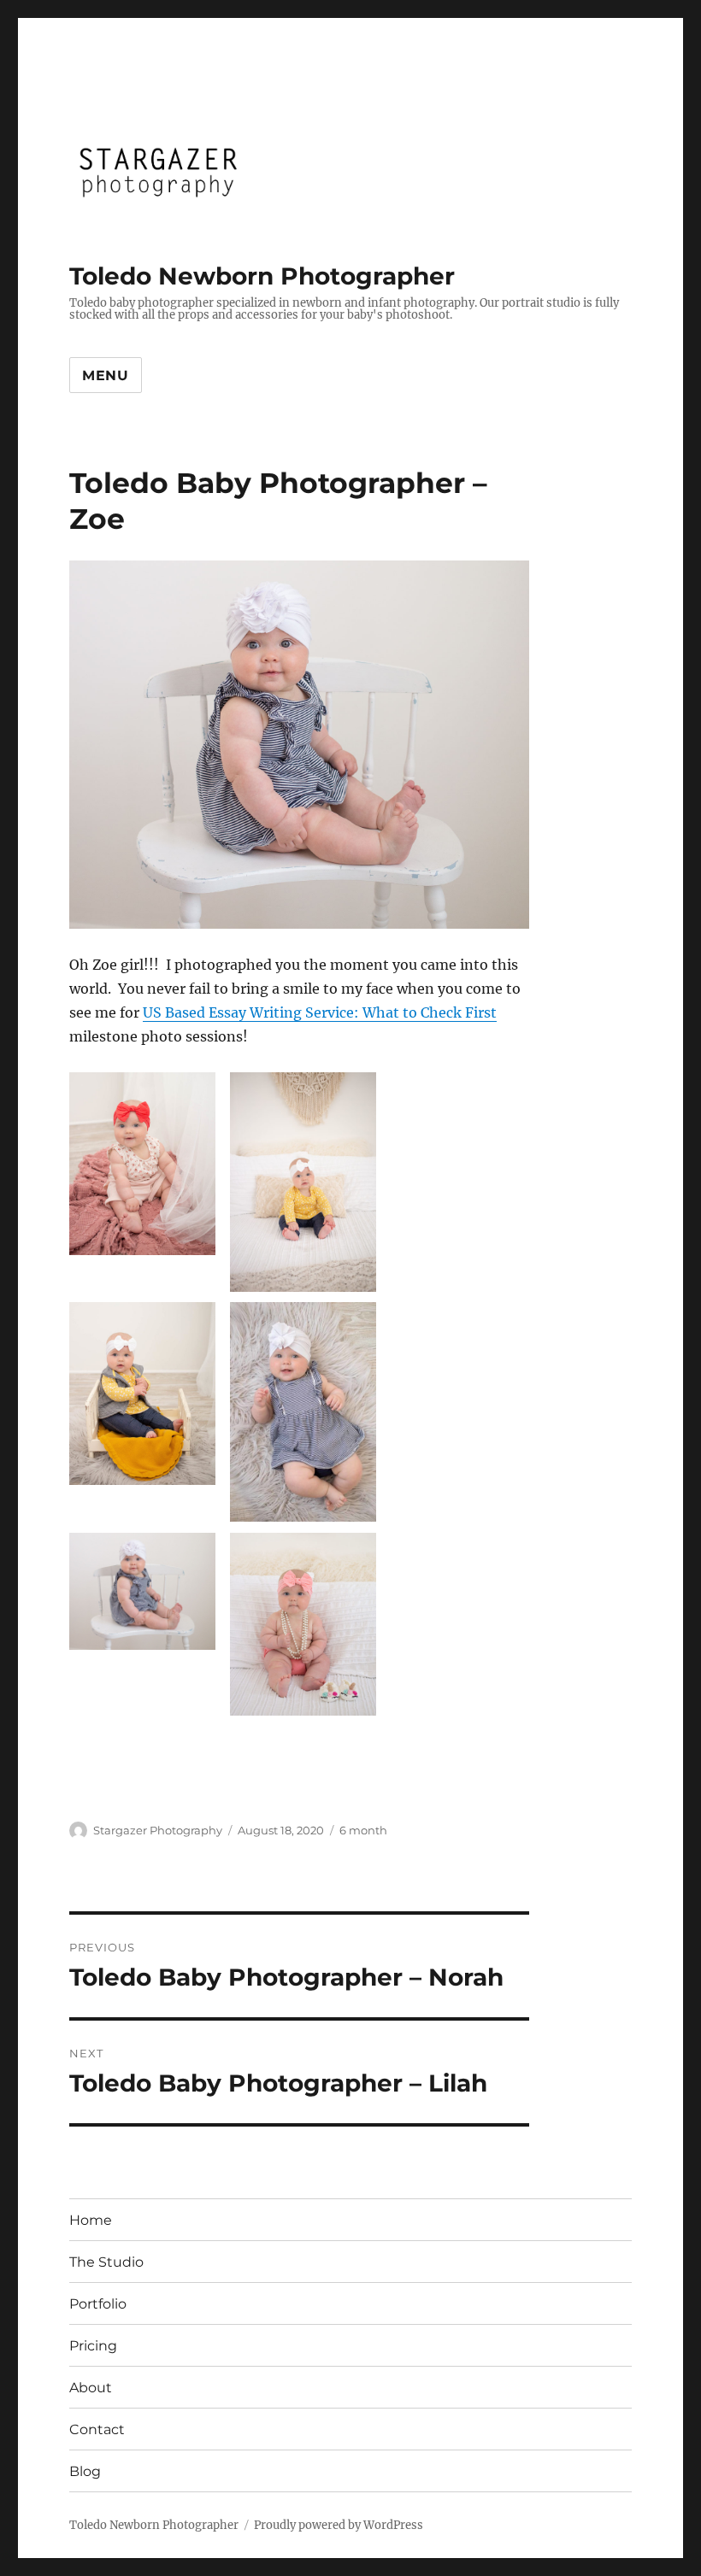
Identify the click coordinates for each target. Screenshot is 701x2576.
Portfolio (98, 2304)
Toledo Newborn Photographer (262, 276)
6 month (363, 1830)
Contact (97, 2429)
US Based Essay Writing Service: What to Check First (320, 1012)
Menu (106, 376)
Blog (85, 2471)
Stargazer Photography (158, 1830)
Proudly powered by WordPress (339, 2525)
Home (91, 2220)
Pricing (93, 2346)
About (91, 2388)
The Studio (106, 2262)
